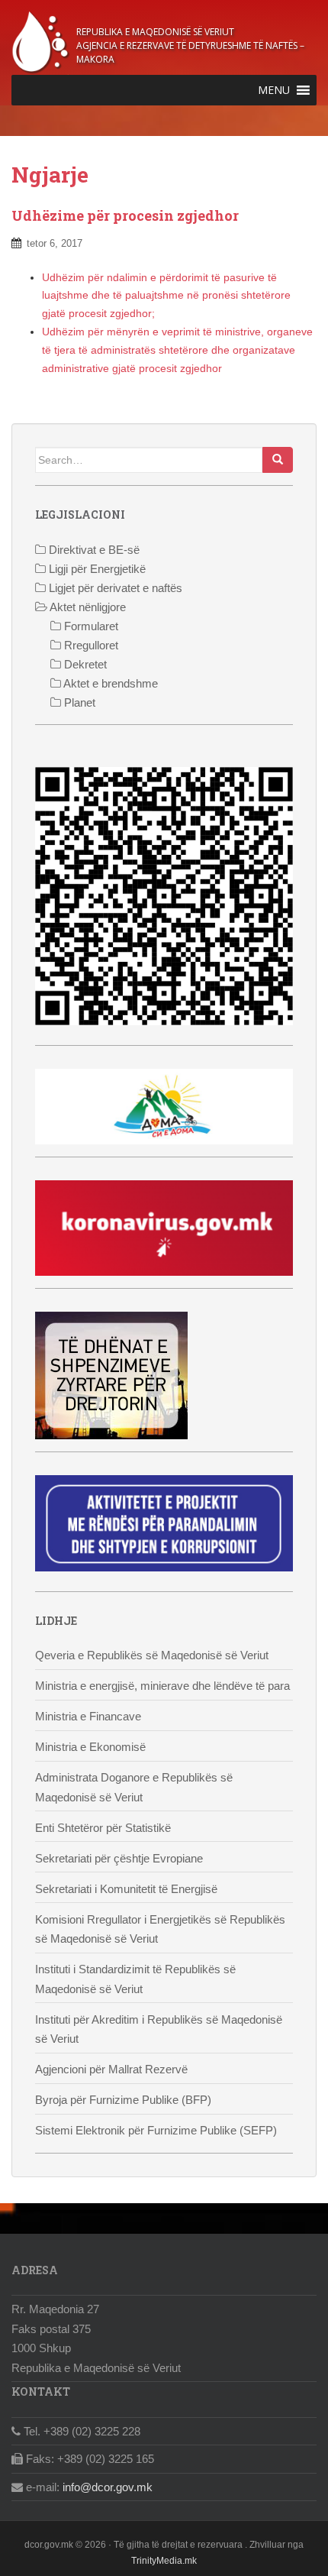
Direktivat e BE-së (93, 550)
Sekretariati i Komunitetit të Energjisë (126, 1889)
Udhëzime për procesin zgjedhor (125, 215)
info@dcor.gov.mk (108, 2487)
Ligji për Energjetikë (96, 569)
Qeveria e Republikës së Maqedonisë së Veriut (152, 1655)
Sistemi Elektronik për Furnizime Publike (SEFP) (156, 2130)
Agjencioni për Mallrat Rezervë (111, 2069)
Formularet (90, 626)
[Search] (278, 460)
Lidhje (56, 1621)
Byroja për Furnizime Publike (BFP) (123, 2100)
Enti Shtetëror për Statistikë (103, 1828)
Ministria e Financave (88, 1716)
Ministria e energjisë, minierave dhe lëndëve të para (162, 1686)
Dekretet (84, 664)
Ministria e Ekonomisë (90, 1747)
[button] (274, 90)
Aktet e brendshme (109, 683)
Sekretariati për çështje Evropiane (119, 1858)
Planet (78, 702)
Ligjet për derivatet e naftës (114, 588)
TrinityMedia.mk (164, 2561)
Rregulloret (90, 645)
